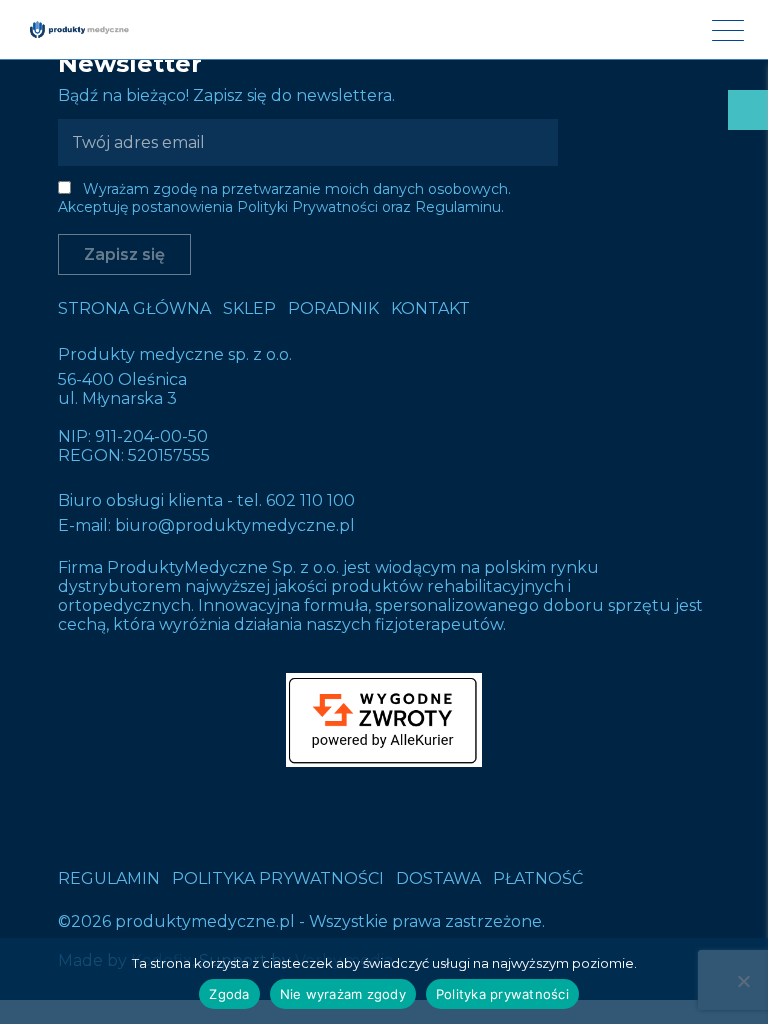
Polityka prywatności (278, 878)
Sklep (249, 308)
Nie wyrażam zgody (343, 994)
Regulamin (109, 878)
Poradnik (333, 308)
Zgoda (229, 994)
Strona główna (134, 308)
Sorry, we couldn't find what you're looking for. (384, 500)
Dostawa (438, 878)
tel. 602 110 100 (296, 500)
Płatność (538, 878)
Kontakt (430, 308)
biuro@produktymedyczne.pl (235, 525)
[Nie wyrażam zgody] (743, 981)
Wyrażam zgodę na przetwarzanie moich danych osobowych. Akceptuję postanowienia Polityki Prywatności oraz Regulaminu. (284, 198)
